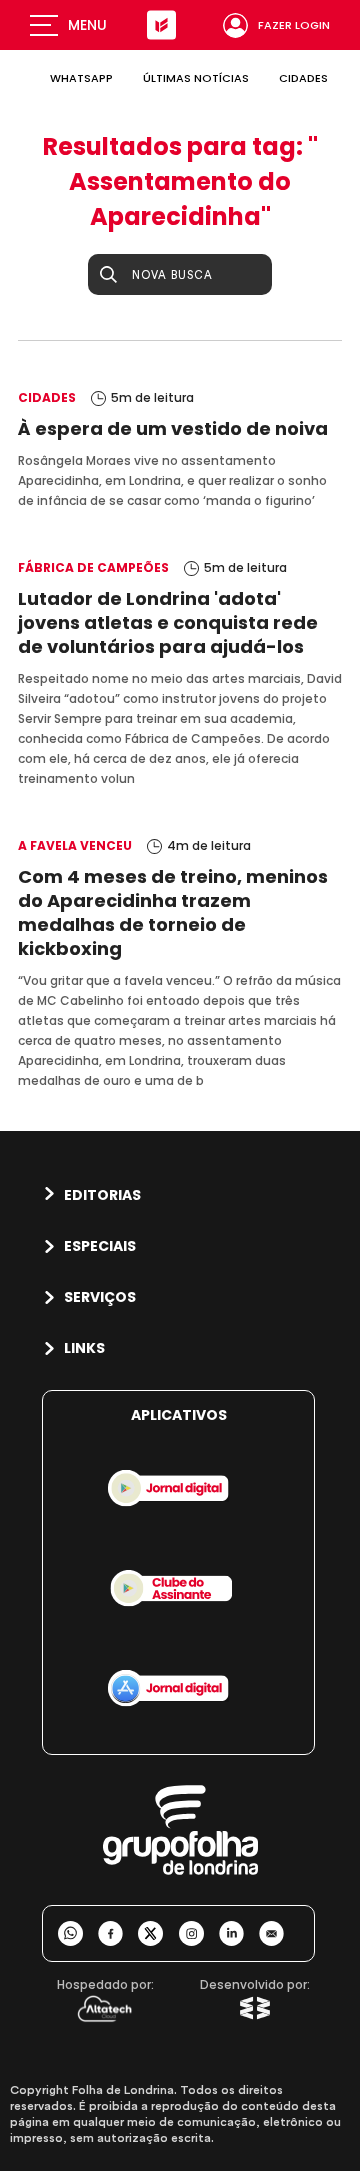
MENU (87, 25)
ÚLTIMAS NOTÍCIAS (196, 78)
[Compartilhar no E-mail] (279, 1933)
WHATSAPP (81, 78)
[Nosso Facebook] (118, 1933)
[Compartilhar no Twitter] (158, 1933)
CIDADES (303, 78)
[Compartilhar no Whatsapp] (78, 1933)
